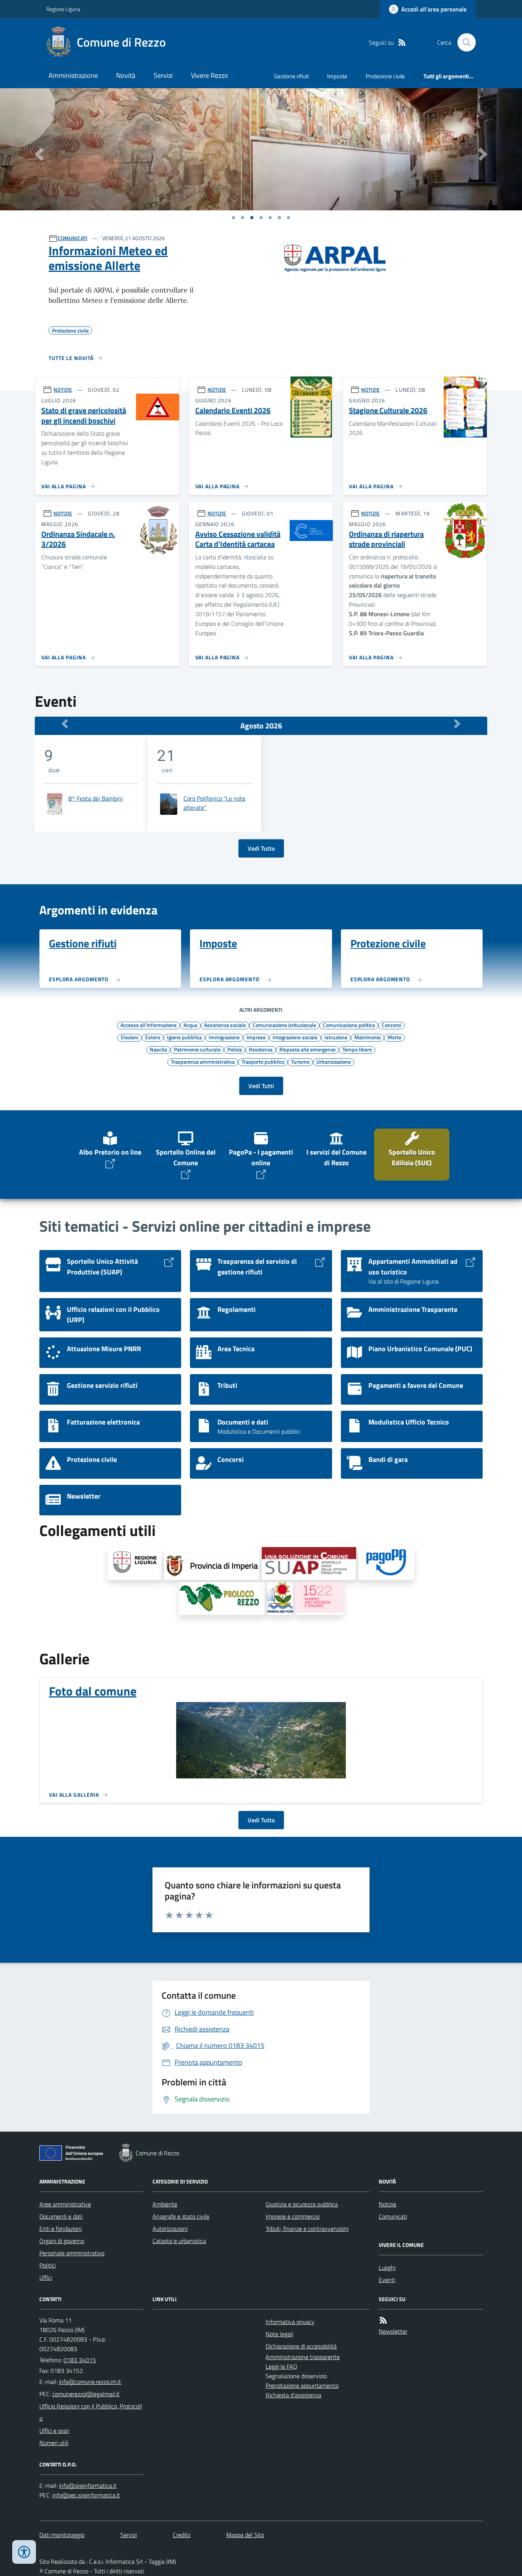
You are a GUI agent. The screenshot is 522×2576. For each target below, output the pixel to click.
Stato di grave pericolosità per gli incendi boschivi (84, 416)
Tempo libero (357, 1049)
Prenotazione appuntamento (302, 2385)
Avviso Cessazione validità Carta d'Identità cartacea (238, 539)
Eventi (387, 2280)
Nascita (158, 1049)
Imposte (337, 76)
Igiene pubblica (184, 1037)
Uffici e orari (54, 2431)
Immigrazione (224, 1037)
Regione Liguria (63, 9)
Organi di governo (62, 2241)
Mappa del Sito (245, 2535)
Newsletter (393, 2331)
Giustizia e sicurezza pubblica (302, 2204)
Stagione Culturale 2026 (388, 411)
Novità (126, 75)
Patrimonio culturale (197, 1049)
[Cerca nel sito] (464, 42)
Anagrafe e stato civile (181, 2216)
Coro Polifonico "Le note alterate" (214, 803)
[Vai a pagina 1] (233, 218)
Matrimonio (367, 1037)
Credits (182, 2535)
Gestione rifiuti (291, 76)
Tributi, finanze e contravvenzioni (307, 2229)
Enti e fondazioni (61, 2229)
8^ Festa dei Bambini (96, 798)
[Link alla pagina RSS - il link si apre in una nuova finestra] (402, 43)
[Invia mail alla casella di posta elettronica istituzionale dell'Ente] (90, 2382)
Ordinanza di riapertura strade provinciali (386, 539)
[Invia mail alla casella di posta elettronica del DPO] (88, 2486)
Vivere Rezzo (210, 75)
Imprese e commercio (293, 2216)
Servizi (163, 75)
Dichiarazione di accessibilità (301, 2346)
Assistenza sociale (225, 1025)
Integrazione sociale (295, 1037)
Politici (48, 2265)
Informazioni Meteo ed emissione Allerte (108, 258)
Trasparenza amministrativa (203, 1061)
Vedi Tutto (261, 848)
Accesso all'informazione (148, 1025)
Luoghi (387, 2268)
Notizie (387, 2204)
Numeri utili (54, 2443)
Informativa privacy (290, 2322)
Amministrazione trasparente (303, 2357)
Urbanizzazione (334, 1061)
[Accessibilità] (24, 2552)
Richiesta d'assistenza (293, 2395)
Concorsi (391, 1025)
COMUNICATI (73, 238)
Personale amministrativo (72, 2253)
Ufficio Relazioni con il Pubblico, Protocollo (91, 2412)
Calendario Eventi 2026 (233, 411)
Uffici (46, 2277)
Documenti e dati (61, 2216)
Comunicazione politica (349, 1025)
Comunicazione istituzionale (284, 1025)
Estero (153, 1037)
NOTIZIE (63, 390)
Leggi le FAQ (281, 2366)
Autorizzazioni (170, 2229)
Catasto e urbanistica (179, 2241)
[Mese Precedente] (65, 724)
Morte (394, 1037)
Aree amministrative (65, 2204)
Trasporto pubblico (263, 1061)
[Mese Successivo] (457, 724)
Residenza (261, 1049)
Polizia (235, 1049)
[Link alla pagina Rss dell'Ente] (383, 2320)
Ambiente (165, 2204)
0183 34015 (80, 2360)
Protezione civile (385, 76)
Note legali (279, 2334)
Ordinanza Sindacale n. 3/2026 (78, 539)
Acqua (190, 1025)
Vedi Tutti (261, 1086)
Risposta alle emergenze (307, 1049)
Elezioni (130, 1037)
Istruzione (336, 1037)
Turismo (300, 1061)
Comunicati (393, 2216)
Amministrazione (73, 75)
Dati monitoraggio (62, 2535)
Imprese (256, 1037)
